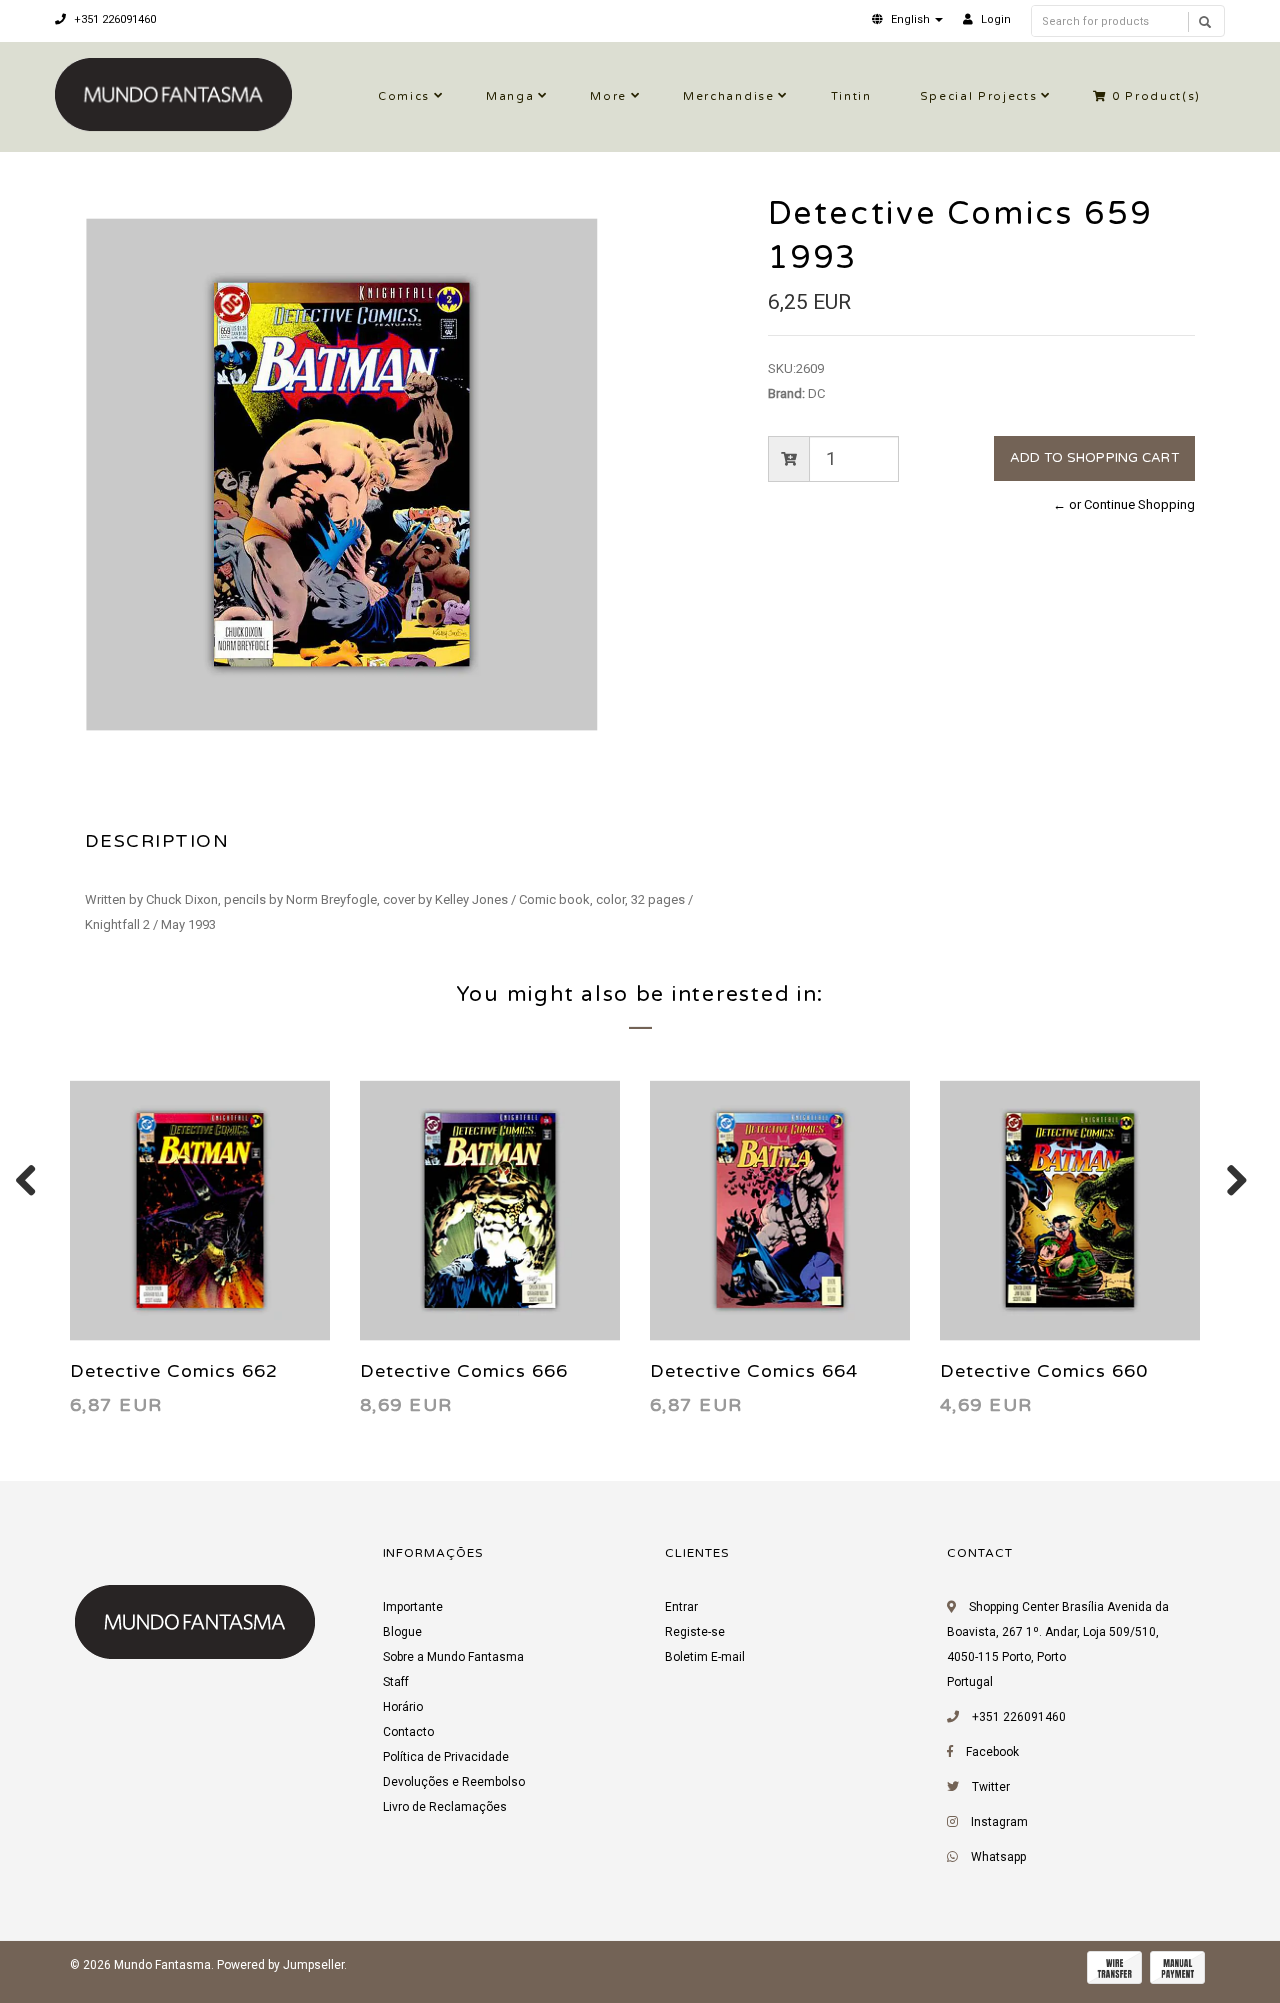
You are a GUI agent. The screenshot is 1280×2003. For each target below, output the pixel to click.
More (608, 96)
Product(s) (1156, 96)
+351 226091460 (113, 19)
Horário (403, 1707)
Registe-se (695, 1632)
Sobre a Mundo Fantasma (453, 1657)
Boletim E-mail (705, 1657)
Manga (510, 96)
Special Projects (979, 96)
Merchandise (728, 96)
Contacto (408, 1732)
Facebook (992, 1752)
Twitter (991, 1787)
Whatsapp (998, 1857)
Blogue (402, 1632)
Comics (404, 96)
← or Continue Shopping (1124, 504)
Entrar (681, 1607)
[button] (907, 19)
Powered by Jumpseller (280, 1965)
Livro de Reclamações (445, 1807)
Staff (396, 1682)
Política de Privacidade (446, 1757)
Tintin (851, 96)
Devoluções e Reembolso (454, 1782)
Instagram (999, 1822)
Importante (413, 1607)
